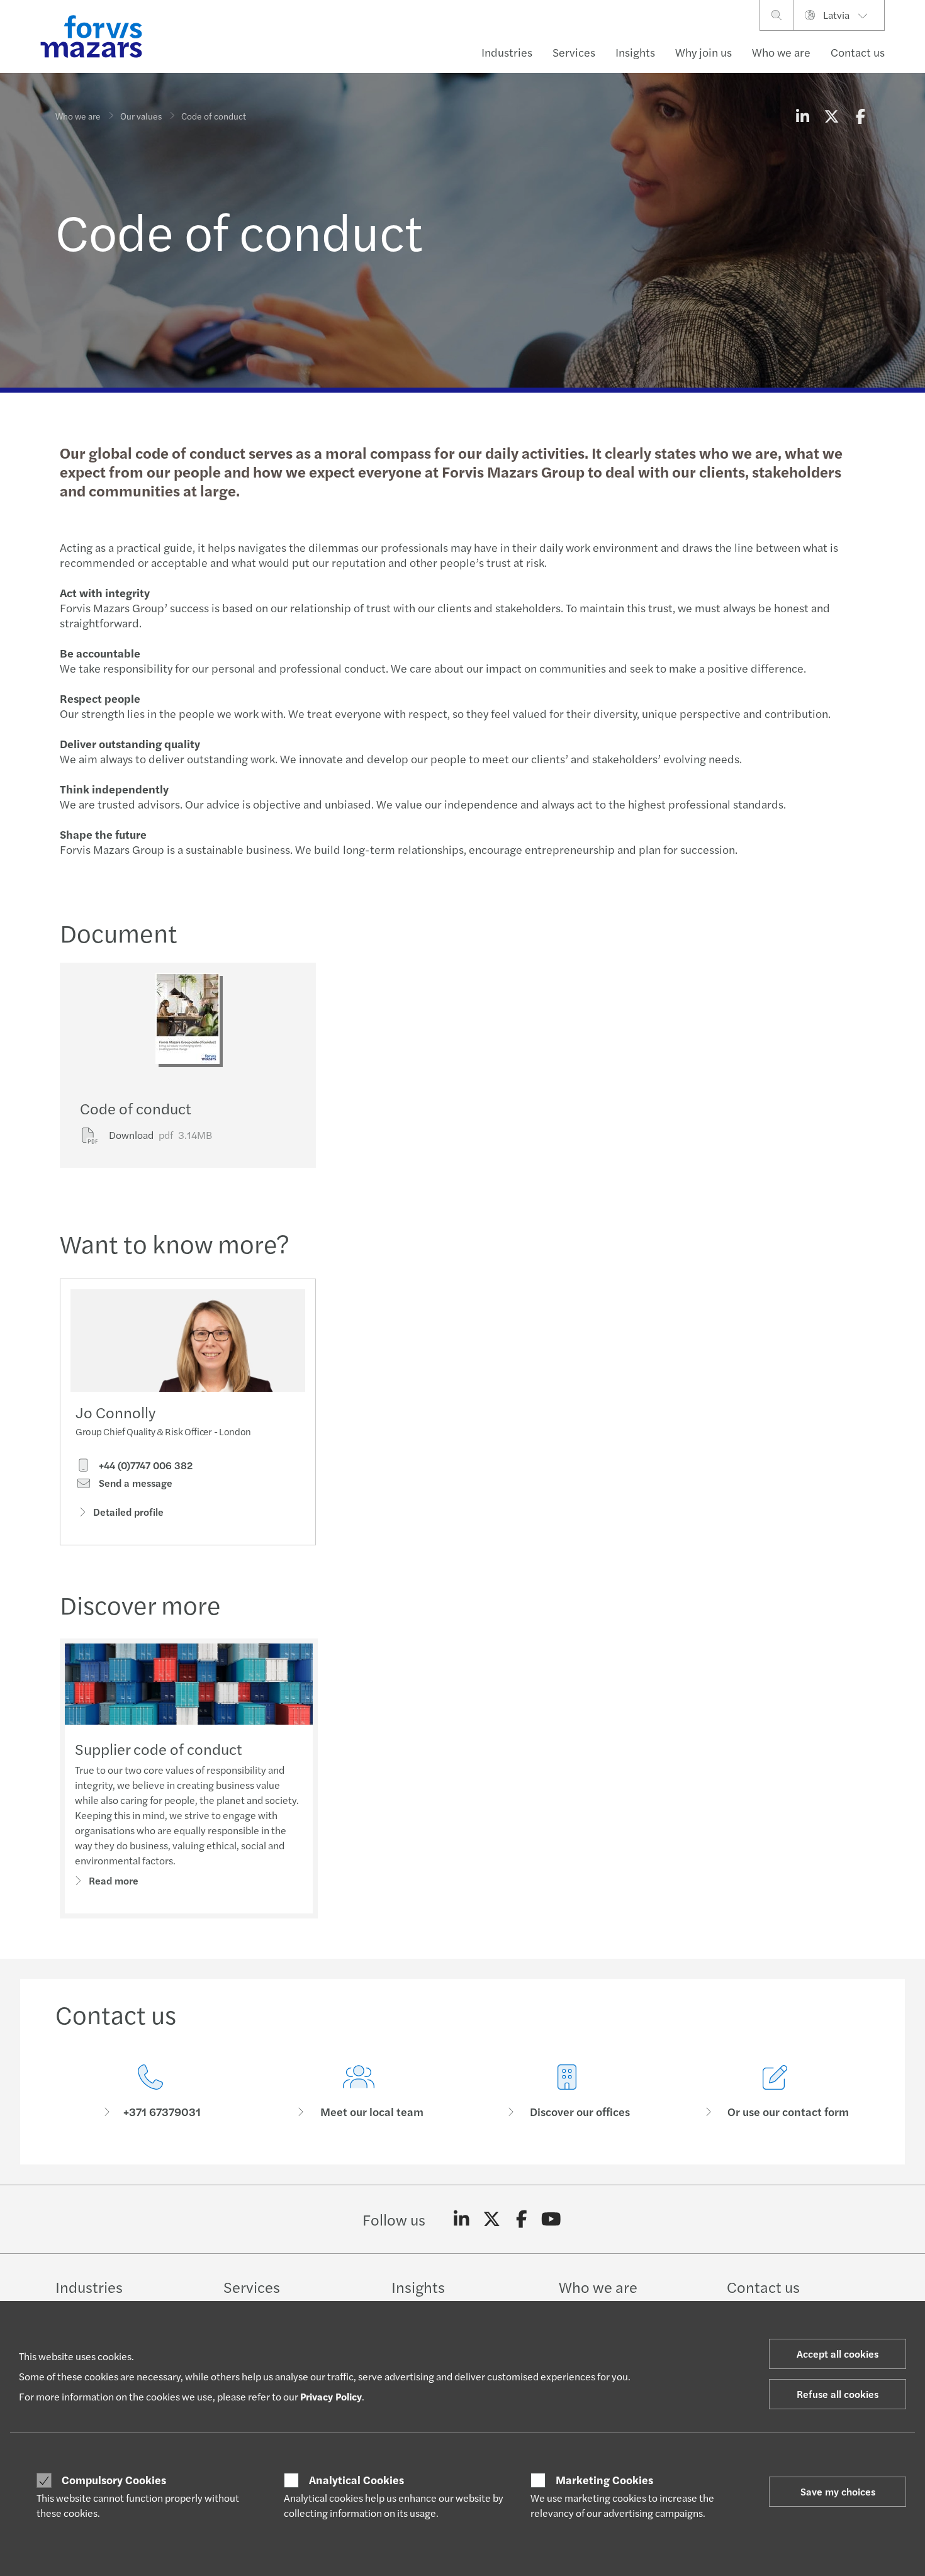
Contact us (858, 52)
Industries (507, 52)
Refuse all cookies (838, 2394)
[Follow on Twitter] (492, 2219)
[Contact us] (150, 2092)
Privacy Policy (331, 2396)
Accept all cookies (838, 2354)
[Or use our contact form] (775, 2092)
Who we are (781, 52)
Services (574, 52)
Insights (635, 52)
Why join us (704, 52)
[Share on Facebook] (860, 116)
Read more (114, 1880)
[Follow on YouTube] (552, 2219)
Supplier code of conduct (159, 1749)
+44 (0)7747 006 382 (144, 1465)
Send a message (134, 1483)
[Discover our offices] (567, 2092)
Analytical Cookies (356, 2480)
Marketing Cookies (604, 2480)
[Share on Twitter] (831, 116)
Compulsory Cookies (114, 2480)
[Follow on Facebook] (521, 2219)
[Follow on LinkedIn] (462, 2219)
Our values (141, 116)
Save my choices (838, 2491)
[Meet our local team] (358, 2092)
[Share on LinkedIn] (802, 116)
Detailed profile (128, 1512)
